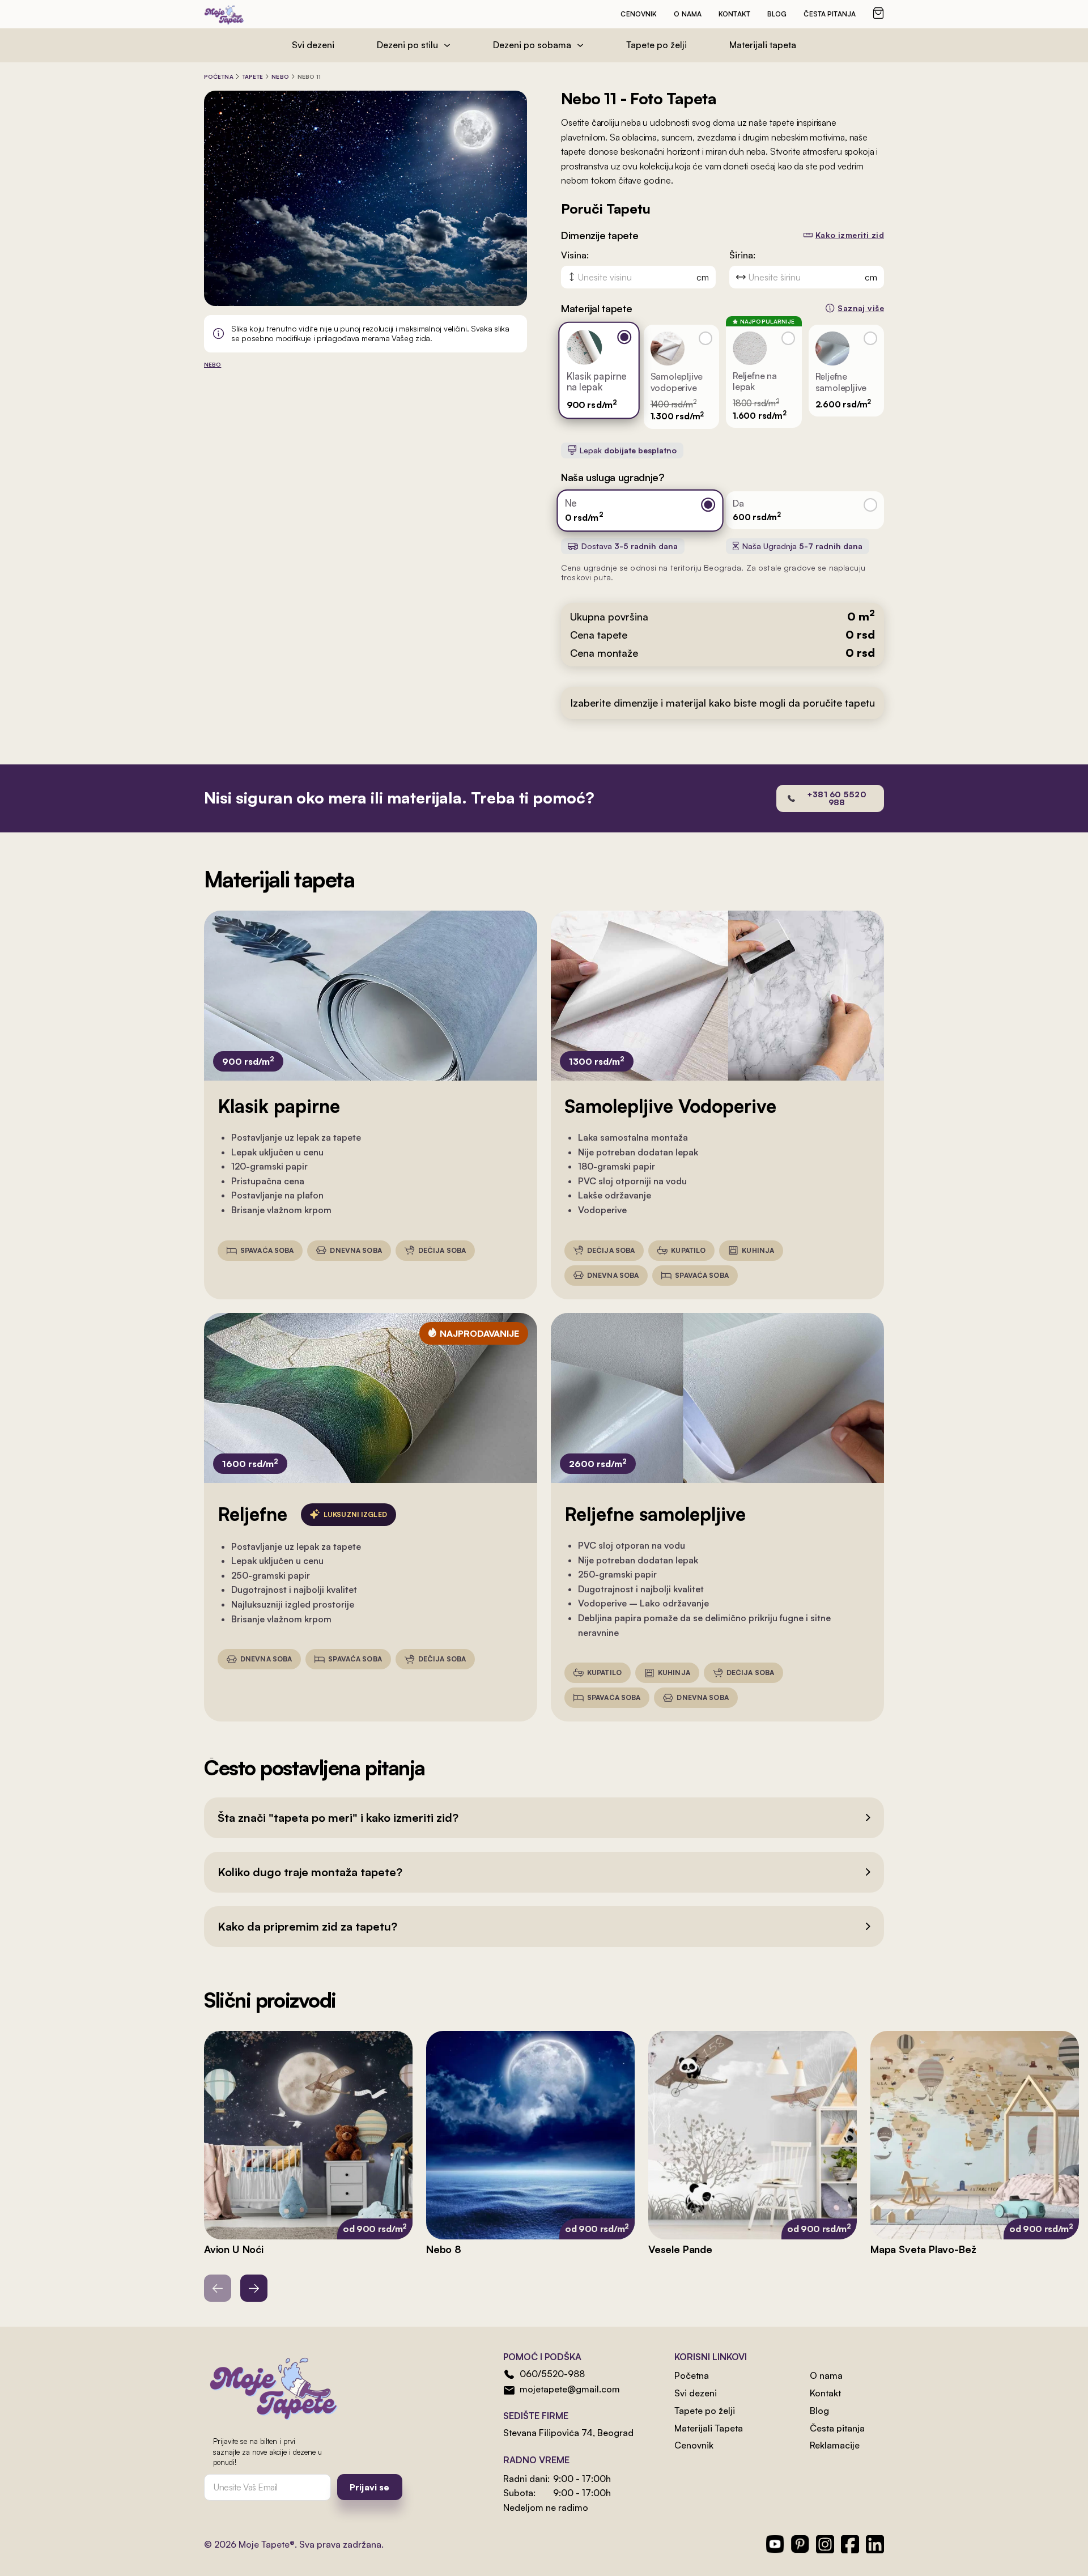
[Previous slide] (218, 2288)
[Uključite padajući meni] (447, 45)
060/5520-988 (552, 2374)
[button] (544, 1818)
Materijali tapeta (763, 45)
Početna (219, 76)
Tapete (253, 76)
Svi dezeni (313, 45)
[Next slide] (254, 2288)
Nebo (280, 76)
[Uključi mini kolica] (878, 13)
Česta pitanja (830, 14)
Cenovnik (639, 14)
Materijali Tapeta (709, 2428)
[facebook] (850, 2544)
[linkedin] (875, 2544)
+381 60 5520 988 (837, 798)
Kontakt (734, 14)
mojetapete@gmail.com (570, 2389)
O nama (688, 14)
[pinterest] (800, 2544)
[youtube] (775, 2544)
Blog (777, 14)
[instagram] (825, 2544)
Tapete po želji (656, 45)
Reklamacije (835, 2445)
